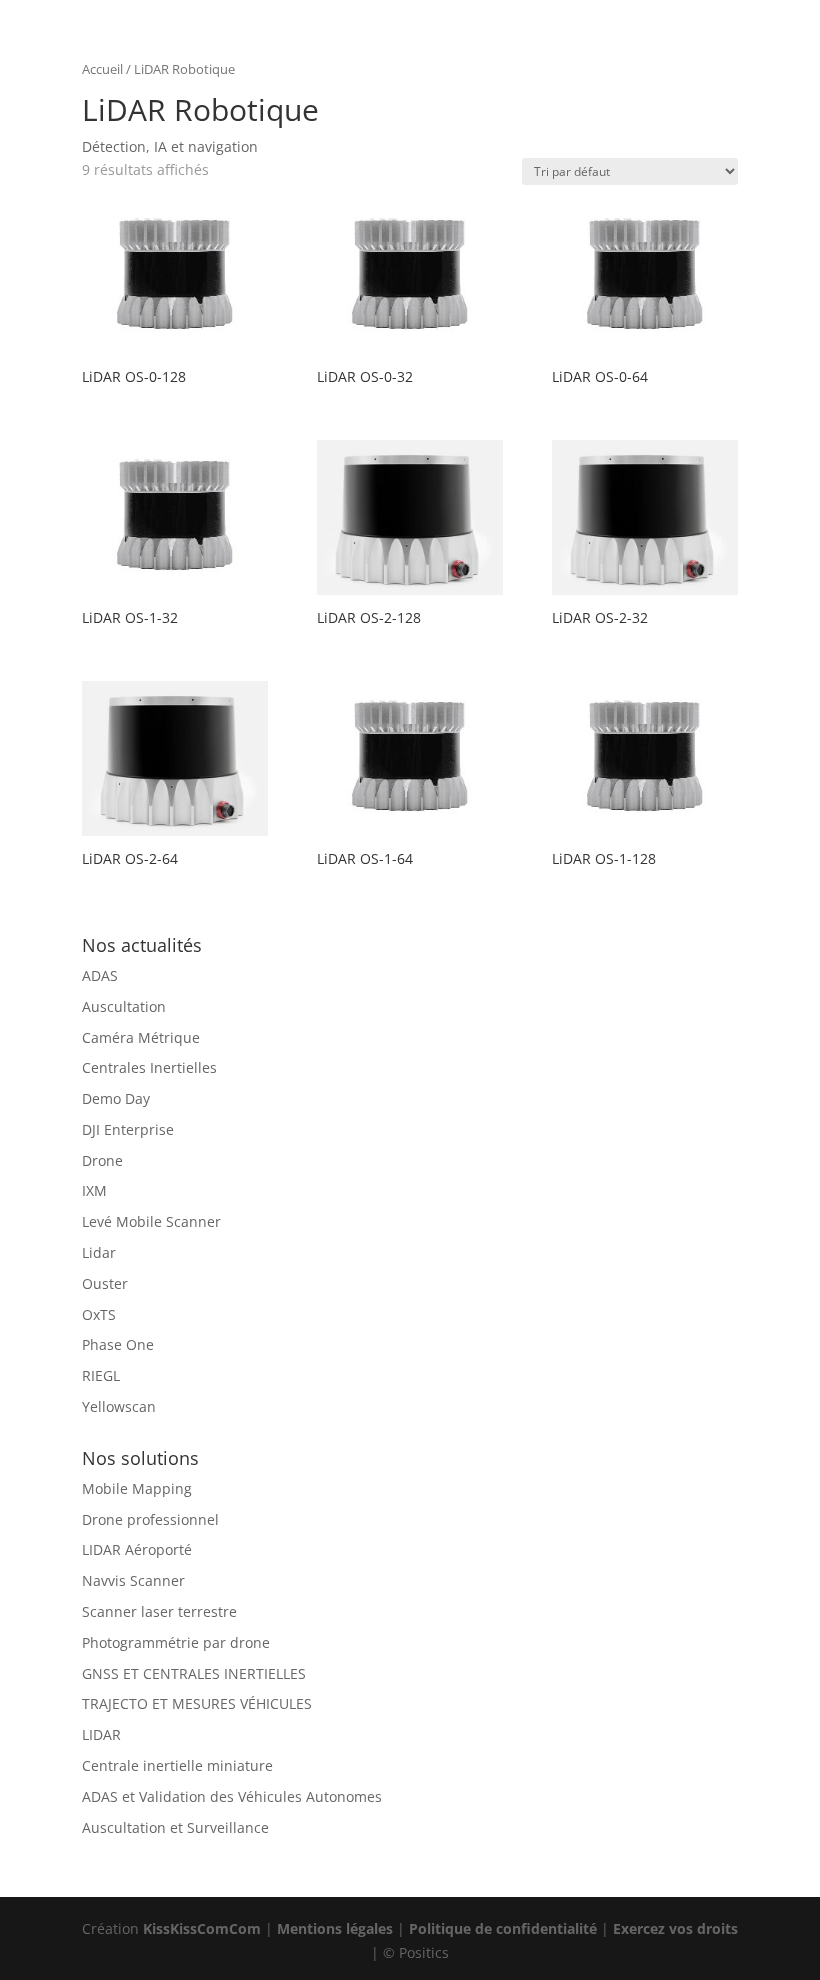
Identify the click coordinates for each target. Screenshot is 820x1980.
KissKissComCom (202, 1928)
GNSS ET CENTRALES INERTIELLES (194, 1673)
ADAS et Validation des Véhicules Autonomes (232, 1796)
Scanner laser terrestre (159, 1611)
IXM (94, 1190)
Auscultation (124, 1006)
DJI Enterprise (128, 1129)
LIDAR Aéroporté (137, 1549)
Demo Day (116, 1098)
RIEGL (101, 1375)
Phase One (118, 1344)
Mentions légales (335, 1928)
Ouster (105, 1283)
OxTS (99, 1314)
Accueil (102, 69)
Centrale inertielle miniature (177, 1765)
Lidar (99, 1252)
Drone (102, 1160)
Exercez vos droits (675, 1928)
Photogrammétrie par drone (176, 1642)
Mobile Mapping (137, 1488)
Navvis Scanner (133, 1580)
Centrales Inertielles (149, 1067)
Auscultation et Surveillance (175, 1827)
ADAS (100, 975)
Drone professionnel (150, 1519)
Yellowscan (119, 1406)
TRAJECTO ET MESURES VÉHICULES (197, 1703)
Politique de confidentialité (503, 1928)
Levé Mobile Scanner (151, 1221)
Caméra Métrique (141, 1037)
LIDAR (101, 1734)
